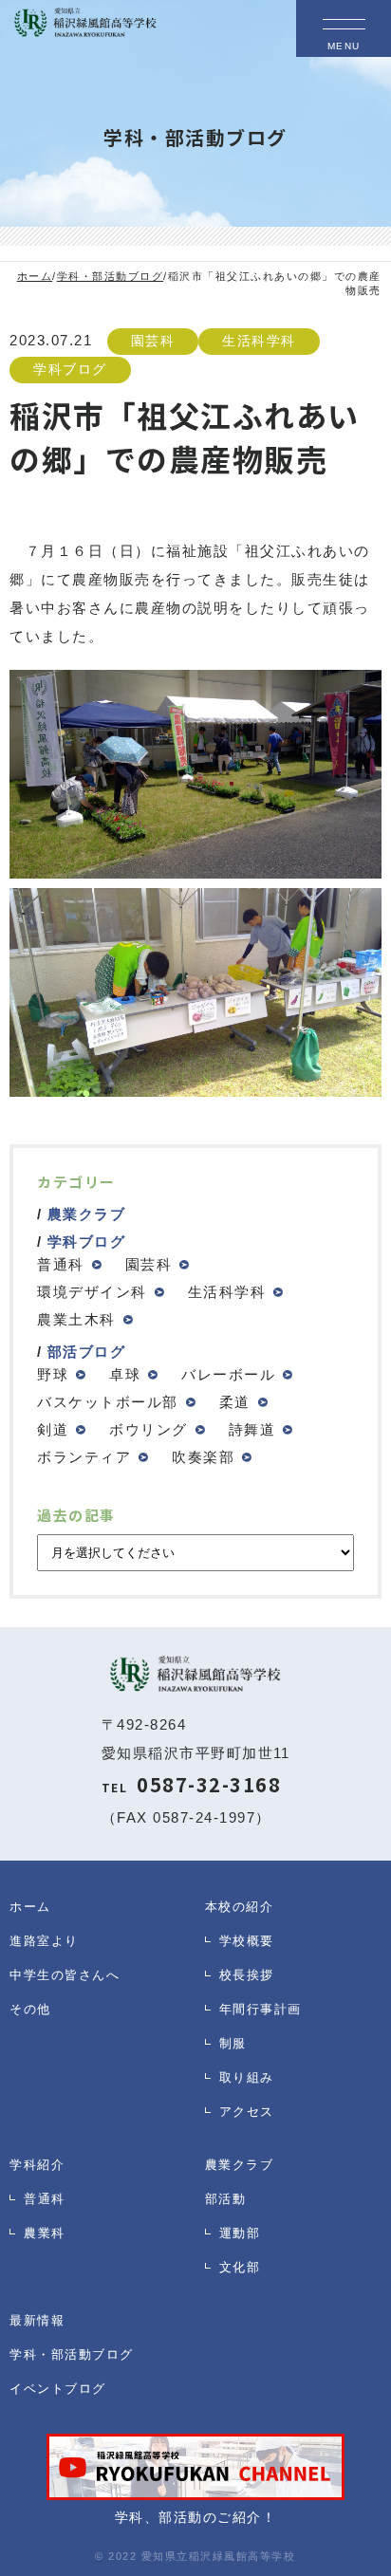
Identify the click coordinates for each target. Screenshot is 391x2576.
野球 (53, 1374)
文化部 (240, 2267)
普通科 (61, 1264)
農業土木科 (76, 1319)
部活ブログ (87, 1352)
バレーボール (228, 1374)
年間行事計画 (261, 2009)
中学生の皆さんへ (65, 1975)
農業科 (45, 2233)
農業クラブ (87, 1214)
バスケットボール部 (108, 1402)
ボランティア (84, 1457)
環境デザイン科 (92, 1292)
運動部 (240, 2233)
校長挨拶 (247, 1975)
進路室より (44, 1941)
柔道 (235, 1402)
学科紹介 (37, 2165)
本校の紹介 (240, 1907)
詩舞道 (252, 1429)
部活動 (226, 2199)
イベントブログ (58, 2389)
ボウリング (149, 1429)
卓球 (125, 1374)
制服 (233, 2043)
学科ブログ (70, 370)
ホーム (30, 1907)
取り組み (247, 2077)
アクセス (247, 2112)
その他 (30, 2009)
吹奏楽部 (203, 1457)
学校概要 (247, 1941)
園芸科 (153, 341)
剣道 (53, 1429)
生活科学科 (259, 341)
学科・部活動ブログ (72, 2354)
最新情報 (37, 2320)
